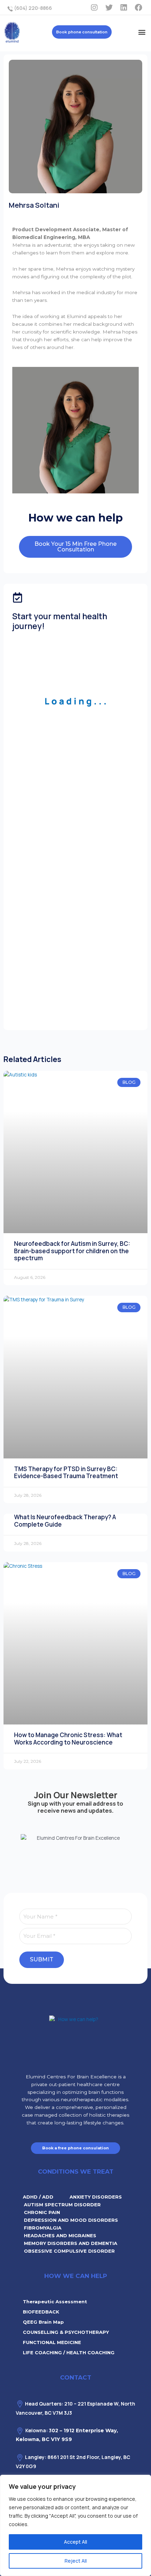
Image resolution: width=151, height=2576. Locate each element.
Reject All (76, 2561)
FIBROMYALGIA (43, 2228)
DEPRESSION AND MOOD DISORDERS (71, 2220)
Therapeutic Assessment (55, 2302)
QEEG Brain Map (43, 2322)
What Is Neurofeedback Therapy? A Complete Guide (65, 1520)
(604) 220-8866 (32, 8)
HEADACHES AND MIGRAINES (60, 2235)
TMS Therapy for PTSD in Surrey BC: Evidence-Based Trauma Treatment (66, 1472)
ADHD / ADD (38, 2197)
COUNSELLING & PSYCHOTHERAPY (66, 2332)
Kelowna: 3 (38, 2430)
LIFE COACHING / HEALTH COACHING (69, 2352)
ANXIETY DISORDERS (96, 2197)
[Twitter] (109, 7)
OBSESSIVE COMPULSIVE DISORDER (69, 2251)
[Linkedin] (124, 7)
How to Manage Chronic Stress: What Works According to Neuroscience (68, 1738)
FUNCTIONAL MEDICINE (52, 2342)
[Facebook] (138, 7)
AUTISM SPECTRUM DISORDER (62, 2205)
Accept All (75, 2542)
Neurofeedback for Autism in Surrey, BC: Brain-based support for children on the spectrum (72, 1251)
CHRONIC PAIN (42, 2212)
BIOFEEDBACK (41, 2312)
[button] (142, 32)
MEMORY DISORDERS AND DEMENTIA (71, 2243)
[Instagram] (94, 7)
